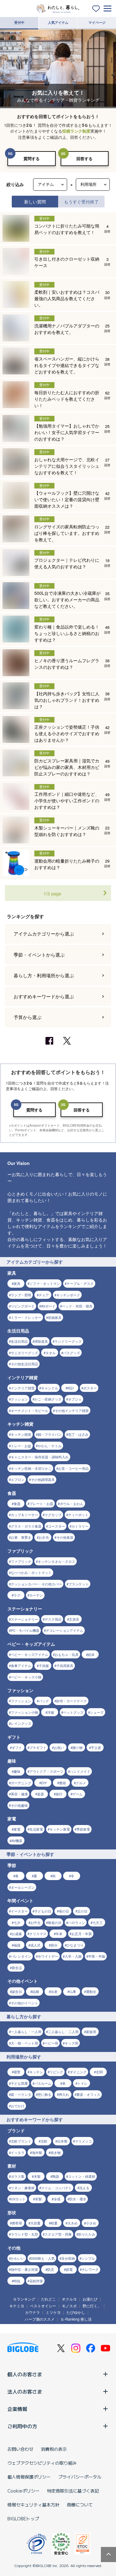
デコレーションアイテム (64, 1630)
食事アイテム (21, 1665)
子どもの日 (43, 1911)
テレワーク (90, 2269)
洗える (84, 2188)
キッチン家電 (60, 1829)
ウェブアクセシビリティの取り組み (42, 2463)
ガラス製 (18, 2176)
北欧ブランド (21, 2141)
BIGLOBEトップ (23, 2518)
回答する (84, 158)
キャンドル (50, 1388)
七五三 (98, 1922)
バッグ (44, 1701)
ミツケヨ (53, 2312)
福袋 (17, 1945)
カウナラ (32, 2312)
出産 (54, 1991)
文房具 (74, 1619)
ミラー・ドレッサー (26, 1317)
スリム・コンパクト (56, 2188)
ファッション (21, 1701)
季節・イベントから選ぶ (39, 955)
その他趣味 (19, 1805)
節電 (69, 2269)
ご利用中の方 (22, 2426)
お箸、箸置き (21, 1537)
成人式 (35, 1945)
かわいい (18, 2258)
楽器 (41, 1794)
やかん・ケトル (50, 1446)
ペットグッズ (73, 1712)
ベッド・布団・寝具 (77, 1306)
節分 (54, 1945)
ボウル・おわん (72, 1503)
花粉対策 (36, 2281)
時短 (17, 2281)
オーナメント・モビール (30, 1410)
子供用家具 (65, 1665)
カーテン (36, 1595)
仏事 (73, 1991)
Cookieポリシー (24, 2491)
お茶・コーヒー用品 (73, 1468)
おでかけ (18, 2106)
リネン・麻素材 (23, 2188)
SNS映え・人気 (43, 2258)
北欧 (44, 2141)
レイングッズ (21, 1723)
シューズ (97, 1712)
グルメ (81, 1783)
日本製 (62, 2141)
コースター (56, 1526)
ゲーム (77, 1794)
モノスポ (69, 2306)
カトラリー (80, 1526)
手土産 (96, 1747)
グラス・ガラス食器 (26, 1526)
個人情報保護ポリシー (29, 2477)
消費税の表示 (54, 2449)
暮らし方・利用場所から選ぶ (44, 975)
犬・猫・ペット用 (24, 2043)
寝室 (17, 2072)
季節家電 (83, 1829)
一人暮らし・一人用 (26, 2032)
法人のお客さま (25, 2391)
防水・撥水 (78, 2199)
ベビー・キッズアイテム (30, 1654)
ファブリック (21, 1561)
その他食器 (65, 1537)
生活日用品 (19, 1341)
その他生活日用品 (24, 1364)
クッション (19, 1399)
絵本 (91, 1654)
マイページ (97, 22)
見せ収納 (68, 2258)
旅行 (59, 1794)
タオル (51, 1353)
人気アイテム (58, 22)
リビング (56, 2072)
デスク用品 (53, 1619)
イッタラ (18, 2152)
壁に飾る (45, 2094)
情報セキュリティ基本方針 (33, 2505)
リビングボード (23, 1306)
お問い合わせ (20, 2449)
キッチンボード (68, 1295)
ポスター (90, 1388)
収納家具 (55, 1317)
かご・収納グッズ (48, 1399)
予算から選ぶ (28, 1017)
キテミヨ (17, 2306)
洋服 (51, 1712)
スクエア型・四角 (58, 2234)
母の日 (64, 1911)
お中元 (35, 1922)
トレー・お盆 (21, 1446)
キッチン (36, 2072)
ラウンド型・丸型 (24, 2234)
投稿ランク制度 (76, 131)
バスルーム (43, 2083)
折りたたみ (87, 2234)
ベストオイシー (43, 2306)
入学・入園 (73, 1956)
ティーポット (78, 1515)
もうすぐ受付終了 (81, 201)
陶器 (56, 2176)
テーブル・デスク (80, 1283)
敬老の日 (55, 1922)
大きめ (73, 2223)
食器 (17, 1503)
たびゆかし (76, 2312)
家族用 (91, 2032)
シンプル (88, 2258)
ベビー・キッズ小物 (26, 1677)
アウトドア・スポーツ (46, 1771)
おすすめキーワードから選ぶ (44, 996)
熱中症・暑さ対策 (24, 2269)
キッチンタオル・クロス (56, 1561)
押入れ (64, 2094)
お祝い (59, 1747)
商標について (80, 2505)
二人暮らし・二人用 (63, 2032)
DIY (44, 1783)
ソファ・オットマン (45, 1283)
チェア (44, 1295)
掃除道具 (41, 1341)
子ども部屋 (19, 2083)
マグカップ (53, 1515)
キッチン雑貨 (21, 1434)
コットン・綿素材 (82, 2176)
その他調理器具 (43, 1479)
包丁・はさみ (78, 1434)
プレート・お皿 (41, 1503)
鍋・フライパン (50, 1434)
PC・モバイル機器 (25, 1630)
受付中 (19, 22)
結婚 (36, 1991)
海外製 (37, 2152)
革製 (38, 2199)
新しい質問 (35, 201)
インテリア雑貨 (23, 1388)
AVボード (48, 1306)
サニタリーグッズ (24, 1353)
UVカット (18, 2199)
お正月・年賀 (82, 1934)
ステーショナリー (24, 1619)
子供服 (44, 1665)
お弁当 (44, 1537)
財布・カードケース (72, 1701)
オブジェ (75, 1399)
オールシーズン (23, 1887)
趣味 (17, 1771)
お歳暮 (17, 1934)
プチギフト (38, 1747)
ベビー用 (51, 2043)
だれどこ (49, 2299)
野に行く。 (92, 2306)
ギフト (17, 1747)
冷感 (57, 2199)
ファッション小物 (24, 1712)
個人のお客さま (25, 2374)
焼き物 (56, 2152)
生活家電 (36, 1829)
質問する (32, 158)
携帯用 (17, 2223)
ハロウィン (77, 1922)
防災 (51, 2269)
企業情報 (17, 2409)
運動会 (91, 1991)
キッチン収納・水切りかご (31, 1468)
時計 (71, 1388)
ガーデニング (21, 1783)
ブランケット (79, 1584)
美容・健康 (19, 1794)
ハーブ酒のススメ (40, 2319)
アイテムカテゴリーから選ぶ (44, 934)
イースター (19, 1911)
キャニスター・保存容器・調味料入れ (40, 1457)
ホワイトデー (48, 1956)
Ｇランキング (24, 2299)
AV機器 (17, 1840)
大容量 (35, 2223)
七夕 (17, 1922)
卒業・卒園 (97, 1956)
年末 (59, 1934)
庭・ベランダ (21, 2094)
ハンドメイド (80, 1771)
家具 (17, 1283)
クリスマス (38, 1934)
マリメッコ (83, 2141)
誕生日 (17, 1991)
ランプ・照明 (21, 1295)
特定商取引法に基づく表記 (73, 2491)
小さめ (91, 2223)
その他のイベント (24, 2003)
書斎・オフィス (88, 2094)
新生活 (17, 1968)
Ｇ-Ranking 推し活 (76, 2319)
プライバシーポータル (80, 2477)
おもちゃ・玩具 (67, 1654)
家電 (17, 1829)
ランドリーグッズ (68, 1341)
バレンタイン (21, 1956)
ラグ (17, 1595)
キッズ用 (71, 2043)
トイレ (82, 2083)
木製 (37, 2176)
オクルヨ (69, 2299)
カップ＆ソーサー (24, 1515)
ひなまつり (75, 1945)
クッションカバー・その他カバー (36, 1584)
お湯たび (90, 2299)
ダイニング (78, 2072)
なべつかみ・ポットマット (31, 1572)
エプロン (18, 1479)
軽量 (54, 2223)
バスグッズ (72, 1353)
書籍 (62, 1783)
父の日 (82, 1911)
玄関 (99, 2072)
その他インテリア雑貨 (72, 1410)
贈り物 (77, 1747)
